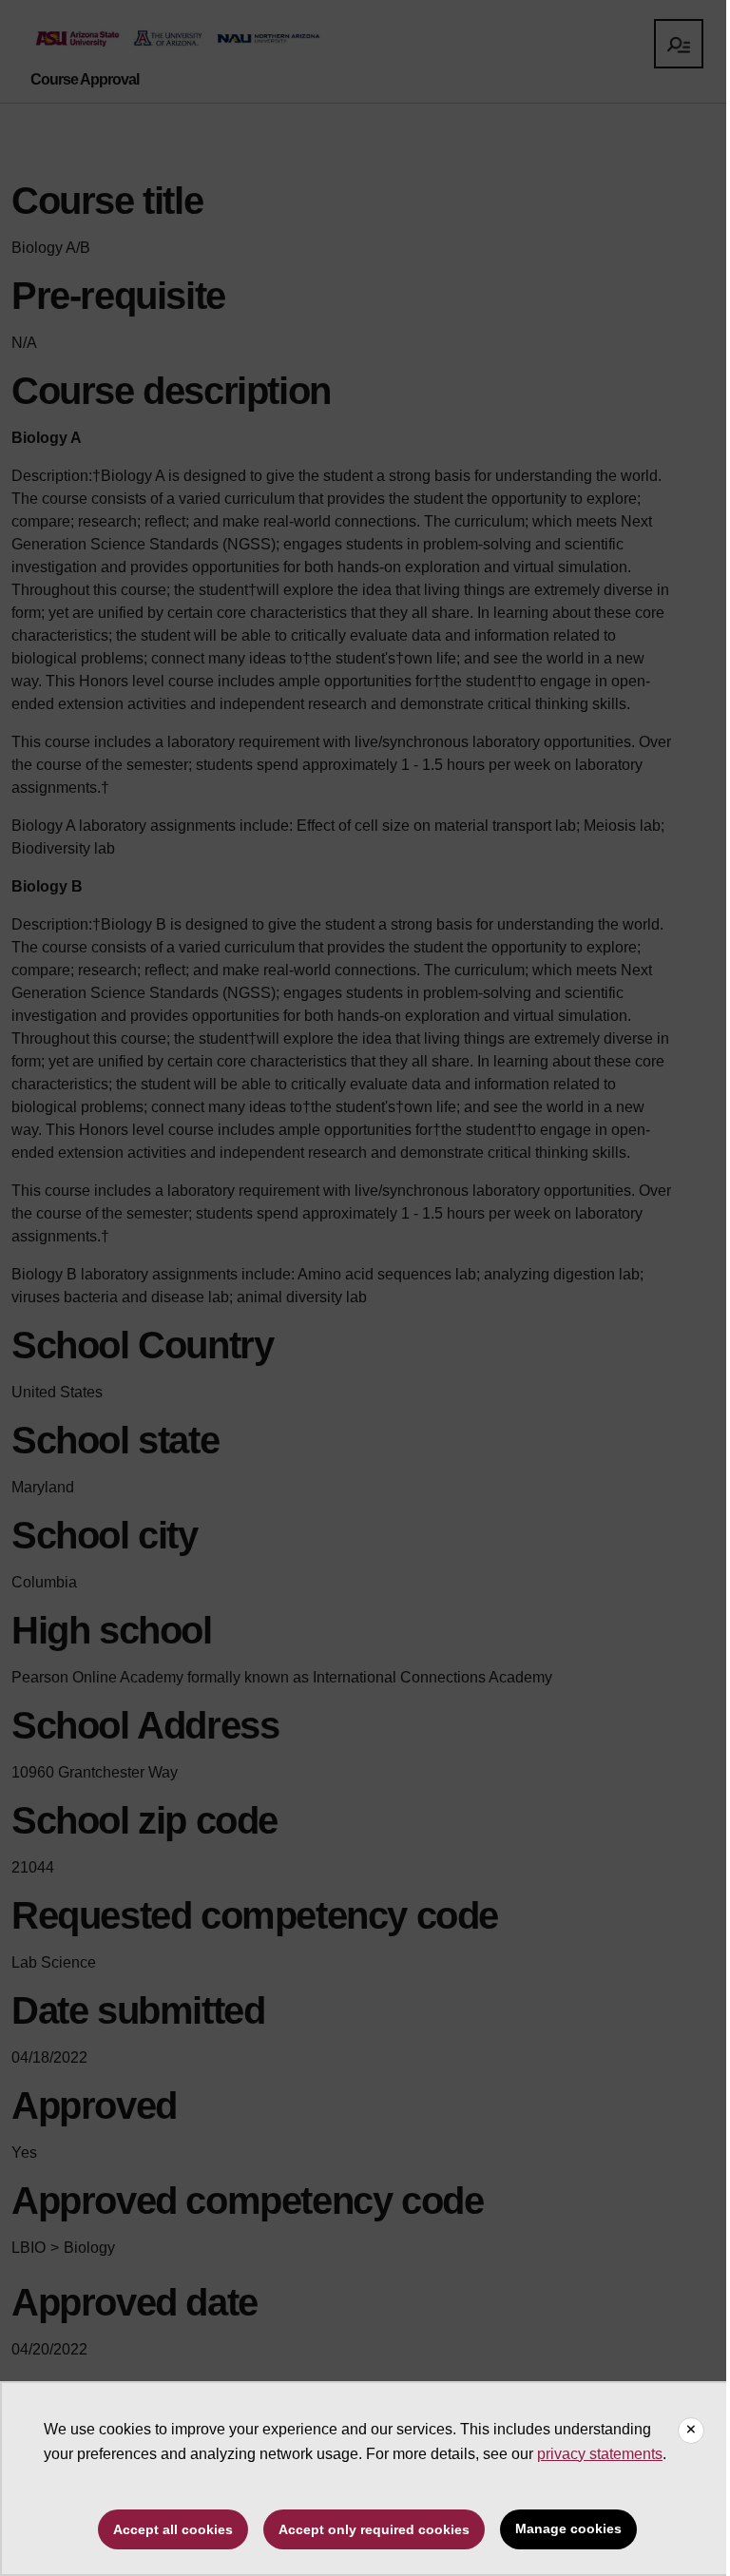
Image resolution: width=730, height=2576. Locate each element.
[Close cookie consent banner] (691, 2431)
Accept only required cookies (374, 2529)
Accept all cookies (173, 2529)
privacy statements (600, 2454)
